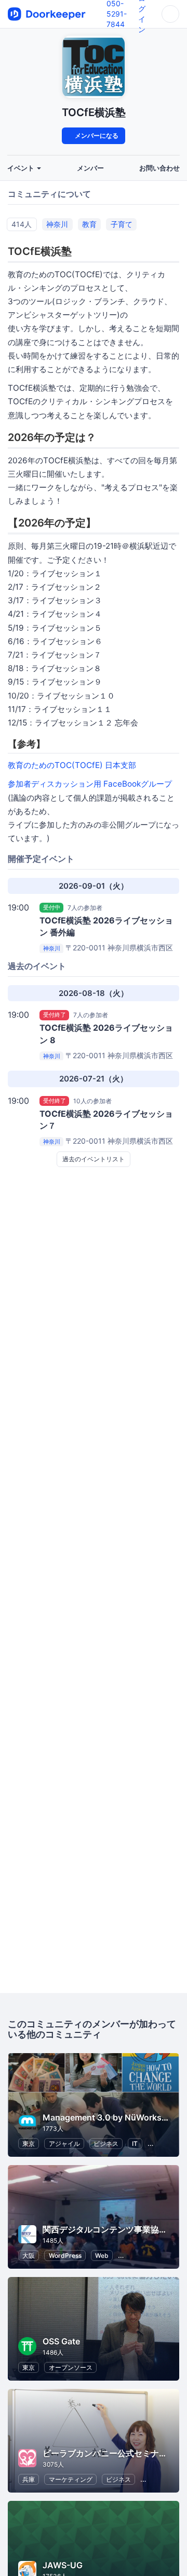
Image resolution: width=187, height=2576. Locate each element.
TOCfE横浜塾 (94, 112)
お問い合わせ (159, 168)
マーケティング (71, 2479)
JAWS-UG (63, 2565)
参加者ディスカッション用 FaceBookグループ (90, 784)
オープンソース (71, 2367)
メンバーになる (96, 136)
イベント (22, 168)
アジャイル (64, 2144)
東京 (29, 2144)
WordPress (65, 2255)
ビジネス (106, 2144)
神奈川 (57, 224)
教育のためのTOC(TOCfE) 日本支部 (72, 765)
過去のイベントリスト (94, 1159)
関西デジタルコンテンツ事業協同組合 (113, 2229)
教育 (89, 224)
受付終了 (55, 1015)
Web (102, 2255)
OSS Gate (61, 2341)
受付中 (52, 907)
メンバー (90, 168)
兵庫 (29, 2479)
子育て (122, 224)
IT (135, 2144)
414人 (22, 224)
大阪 (29, 2255)
